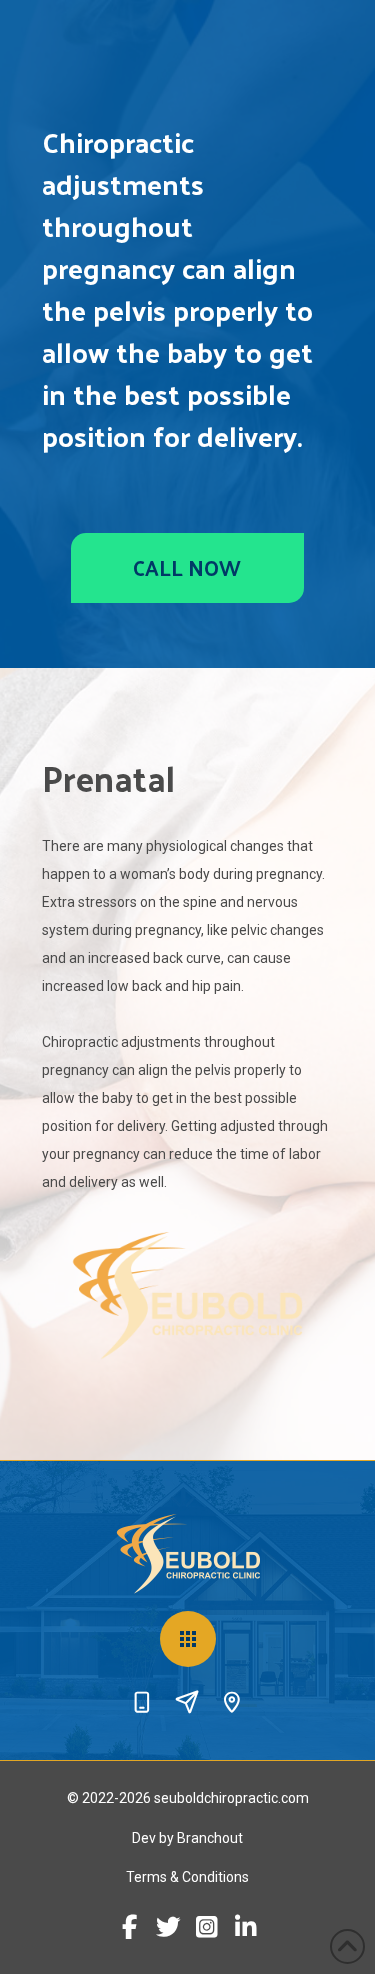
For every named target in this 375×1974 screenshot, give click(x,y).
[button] (188, 1639)
